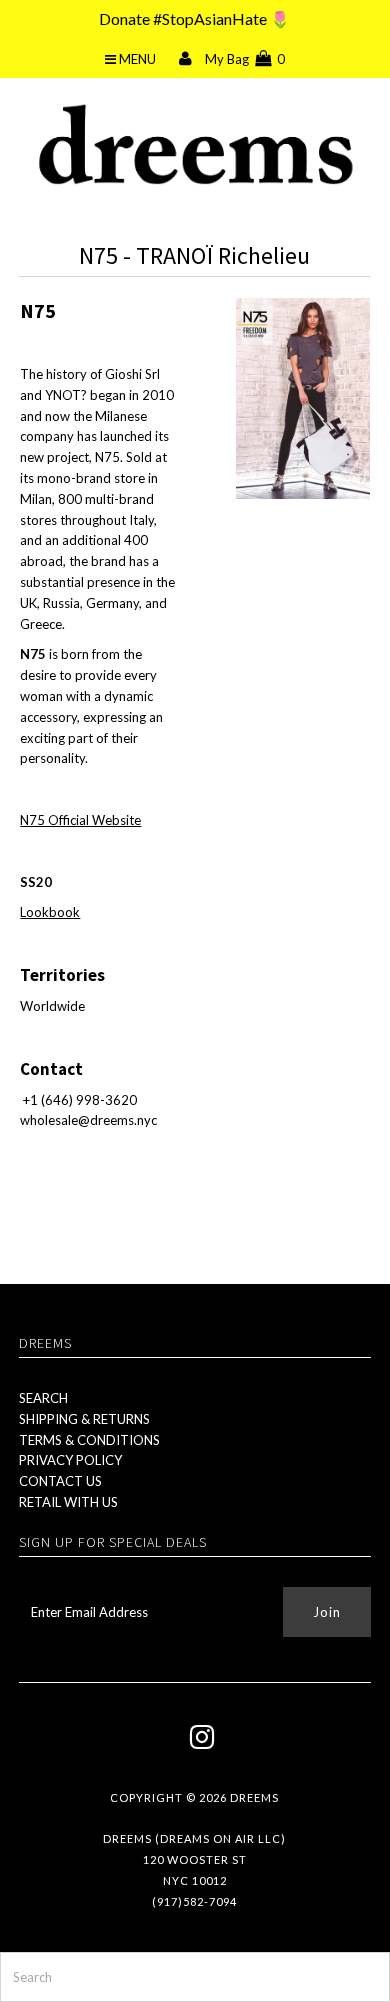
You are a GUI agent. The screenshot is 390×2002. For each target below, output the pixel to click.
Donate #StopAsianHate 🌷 (194, 18)
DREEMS (254, 1797)
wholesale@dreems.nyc (88, 1120)
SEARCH (43, 1398)
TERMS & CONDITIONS (89, 1440)
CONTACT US (60, 1481)
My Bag (245, 59)
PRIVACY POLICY (70, 1460)
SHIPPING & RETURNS (84, 1419)
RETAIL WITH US (68, 1502)
